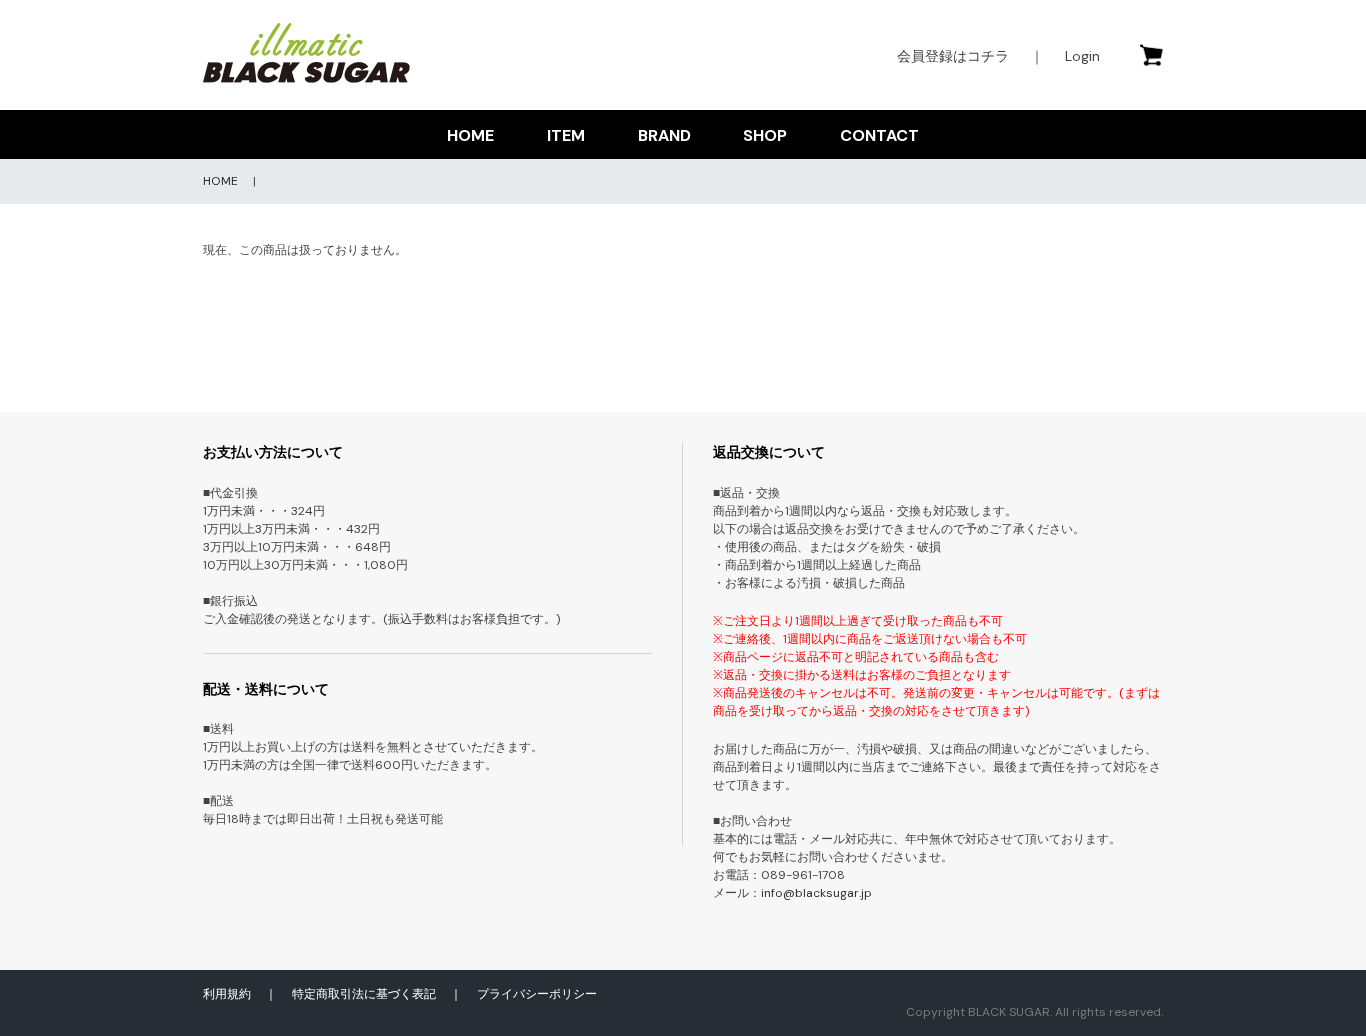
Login (1082, 56)
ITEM (566, 135)
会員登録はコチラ (953, 56)
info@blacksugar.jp (816, 893)
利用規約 (227, 994)
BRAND (664, 135)
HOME (470, 135)
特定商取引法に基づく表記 (364, 994)
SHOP (765, 135)
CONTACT (879, 135)
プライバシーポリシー (537, 994)
